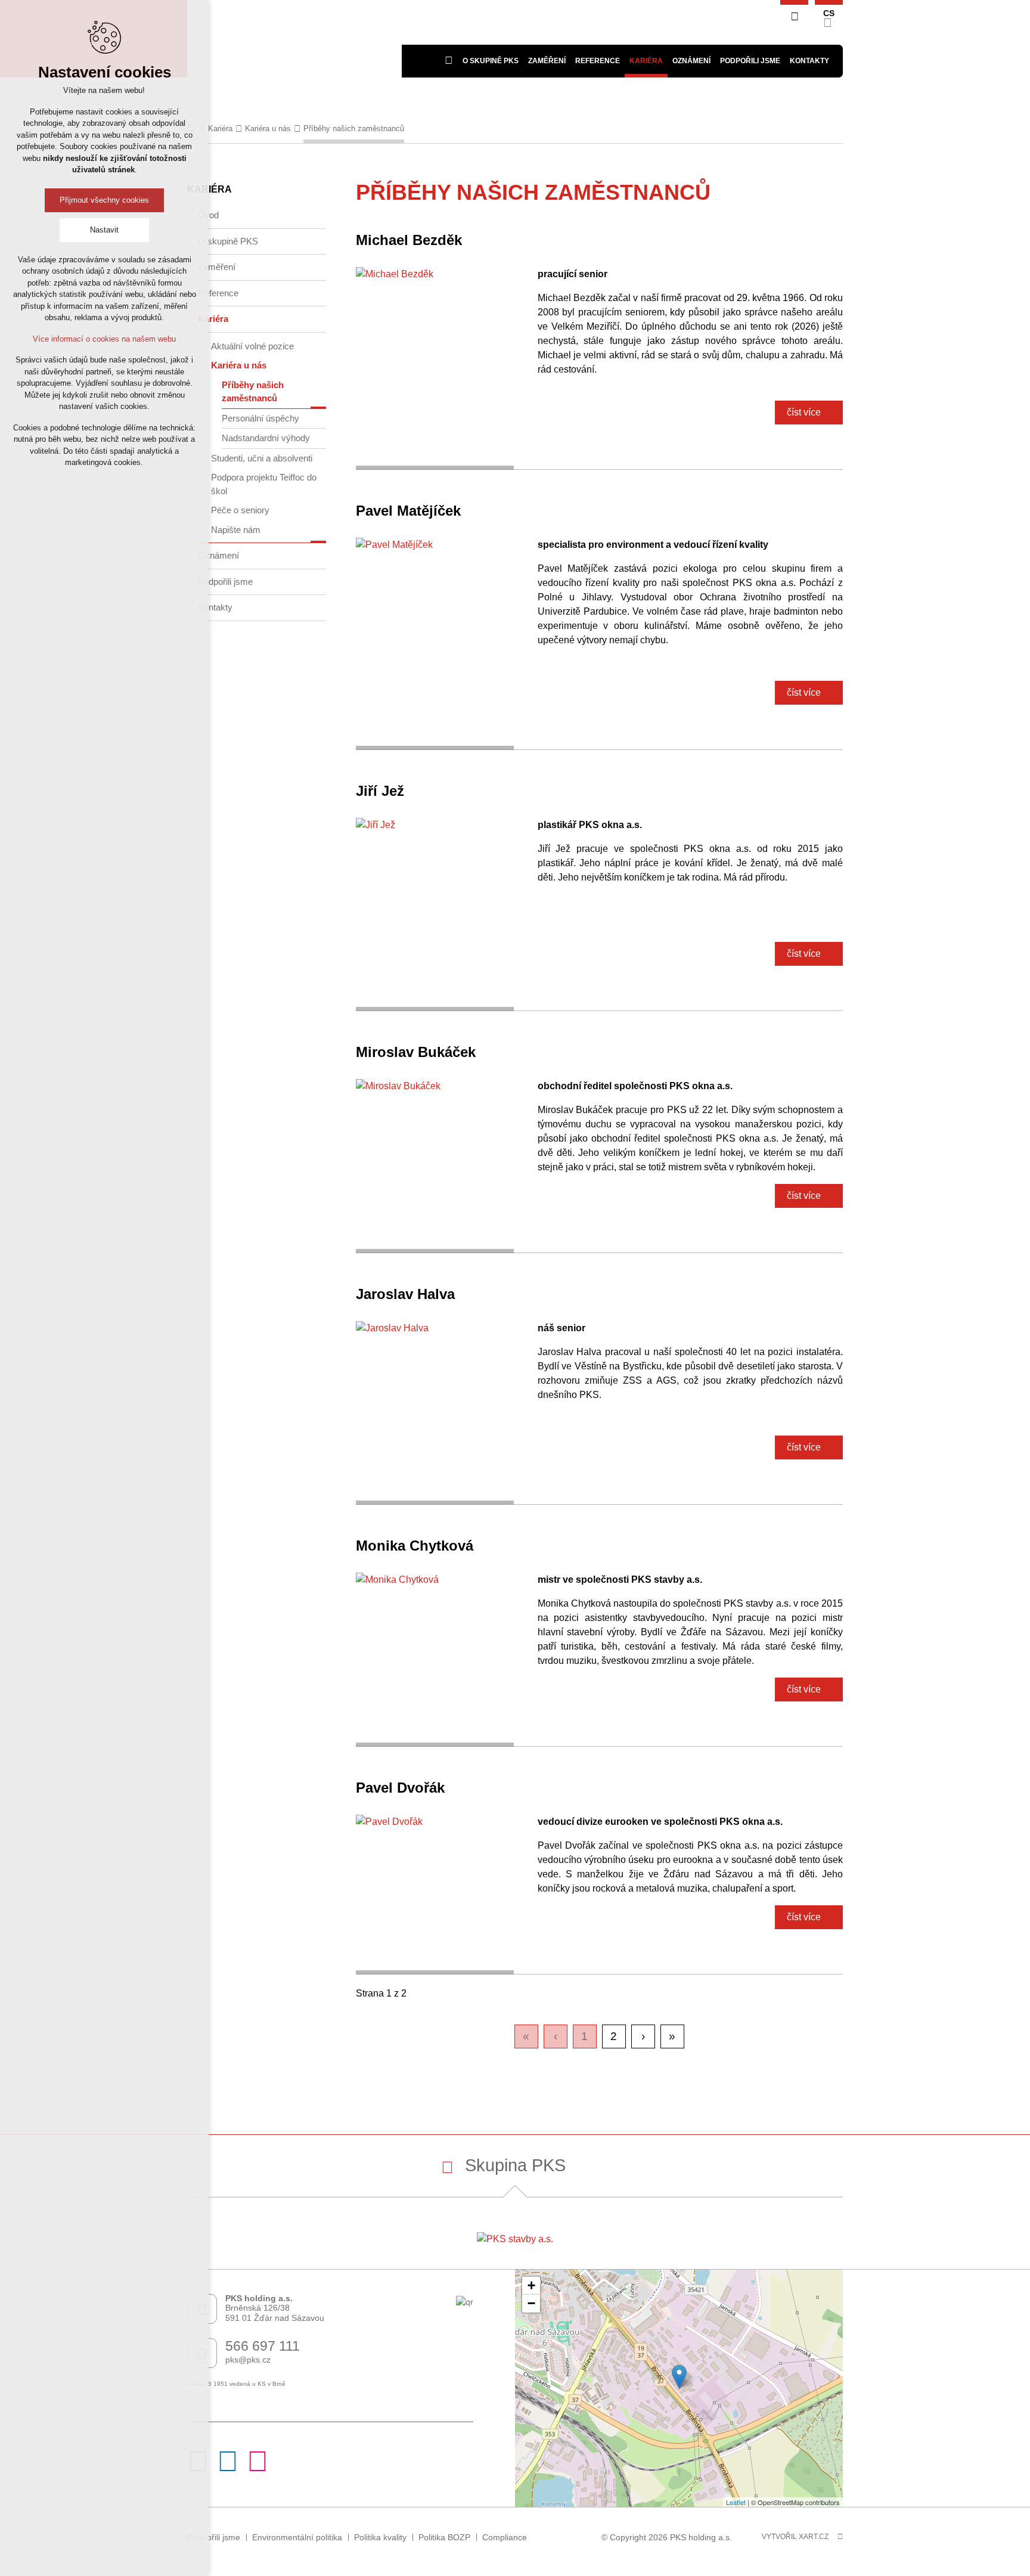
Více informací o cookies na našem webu (104, 339)
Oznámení (691, 61)
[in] (228, 2468)
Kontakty (215, 607)
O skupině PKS (228, 241)
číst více (804, 412)
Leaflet (736, 2502)
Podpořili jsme (750, 61)
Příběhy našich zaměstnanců (253, 392)
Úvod (208, 215)
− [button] (531, 2303)
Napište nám (236, 530)
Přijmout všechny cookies (104, 200)
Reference (218, 293)
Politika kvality (380, 2537)
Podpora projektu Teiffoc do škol (264, 484)
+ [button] (531, 2285)
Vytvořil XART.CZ (795, 2537)
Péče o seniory (240, 510)
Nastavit (104, 230)
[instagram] (257, 2468)
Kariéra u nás (239, 365)
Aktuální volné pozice (252, 346)
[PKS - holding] (294, 39)
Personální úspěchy (260, 418)
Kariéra (213, 319)
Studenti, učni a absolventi (262, 458)
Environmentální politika (297, 2537)
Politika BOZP (444, 2537)
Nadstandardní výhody (266, 438)
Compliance (505, 2537)
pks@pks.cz (248, 2360)
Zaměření (217, 267)
